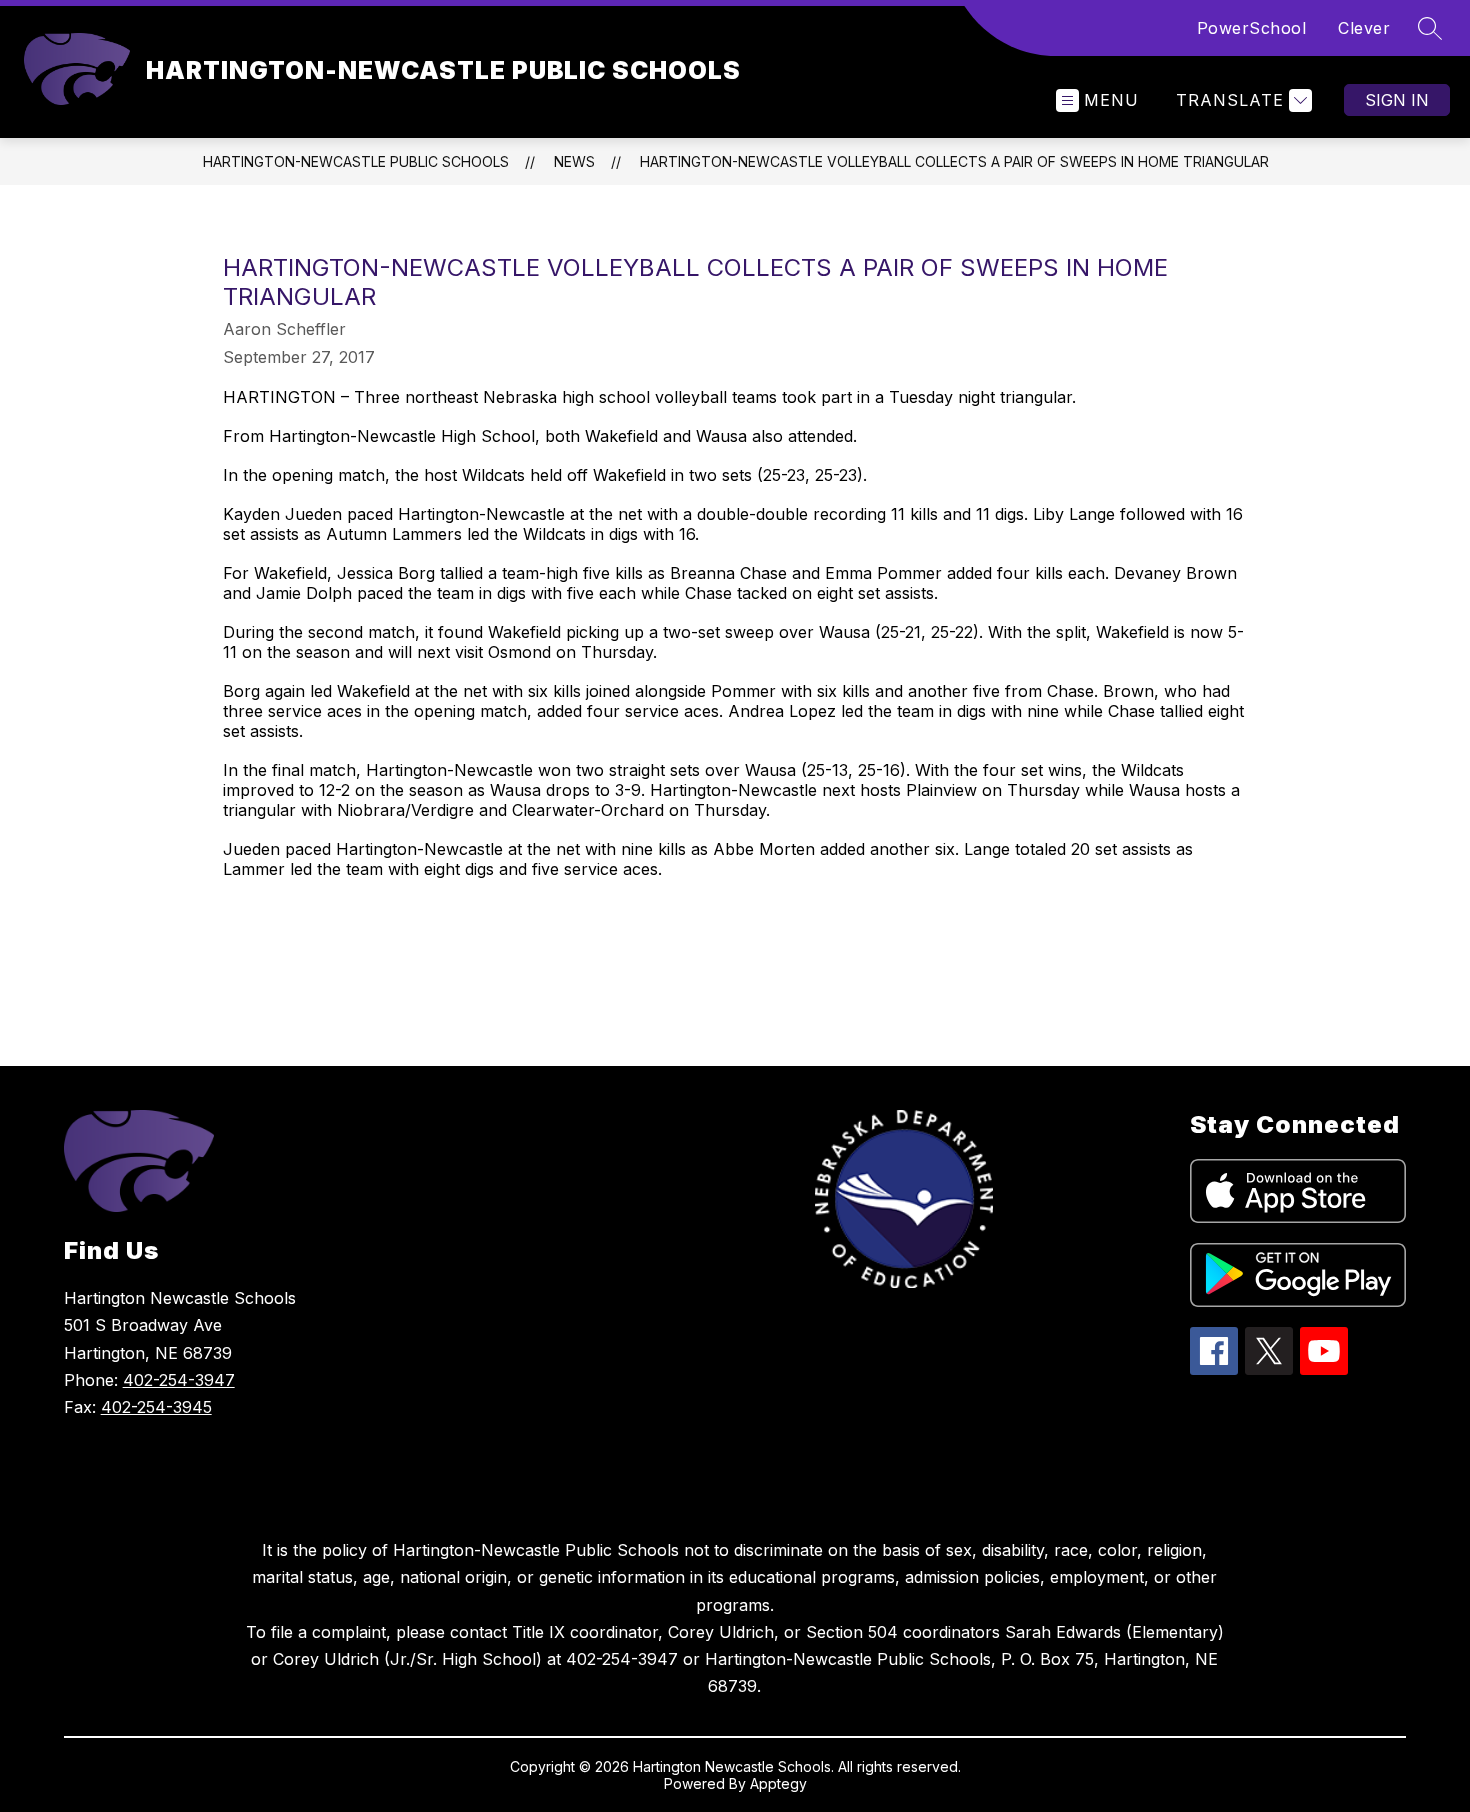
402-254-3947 (179, 1380)
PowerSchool (1252, 28)
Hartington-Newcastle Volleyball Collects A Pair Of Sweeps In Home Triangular (954, 161)
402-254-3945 (156, 1407)
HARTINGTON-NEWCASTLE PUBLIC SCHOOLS (356, 161)
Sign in (1397, 100)
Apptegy (778, 1783)
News (574, 161)
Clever (1364, 28)
